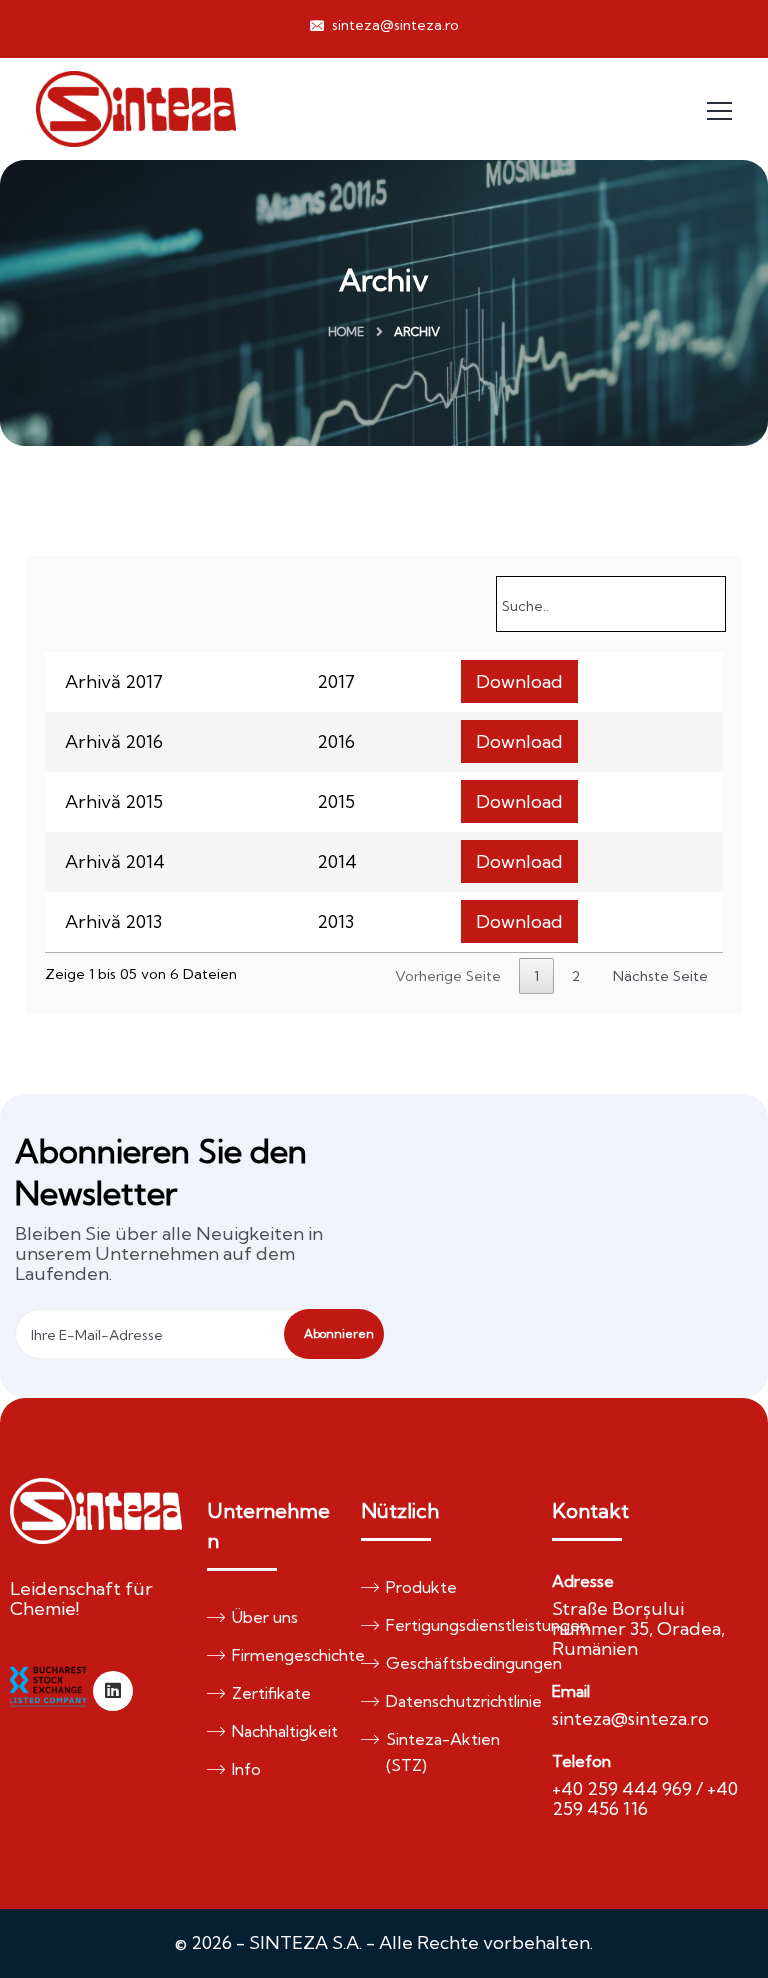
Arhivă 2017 (114, 681)
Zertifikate (271, 1693)
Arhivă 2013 (113, 921)
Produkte (421, 1587)
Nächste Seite (660, 976)
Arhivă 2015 (114, 801)
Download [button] (519, 681)
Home (346, 331)
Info (246, 1769)
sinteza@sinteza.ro (394, 25)
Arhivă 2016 (114, 741)
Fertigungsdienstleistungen (447, 1625)
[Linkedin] (113, 1691)
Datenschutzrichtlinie (447, 1701)
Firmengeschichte (281, 1655)
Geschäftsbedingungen (447, 1663)
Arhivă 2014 (115, 861)
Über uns (265, 1617)
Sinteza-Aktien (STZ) (443, 1752)
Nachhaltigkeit (281, 1731)
